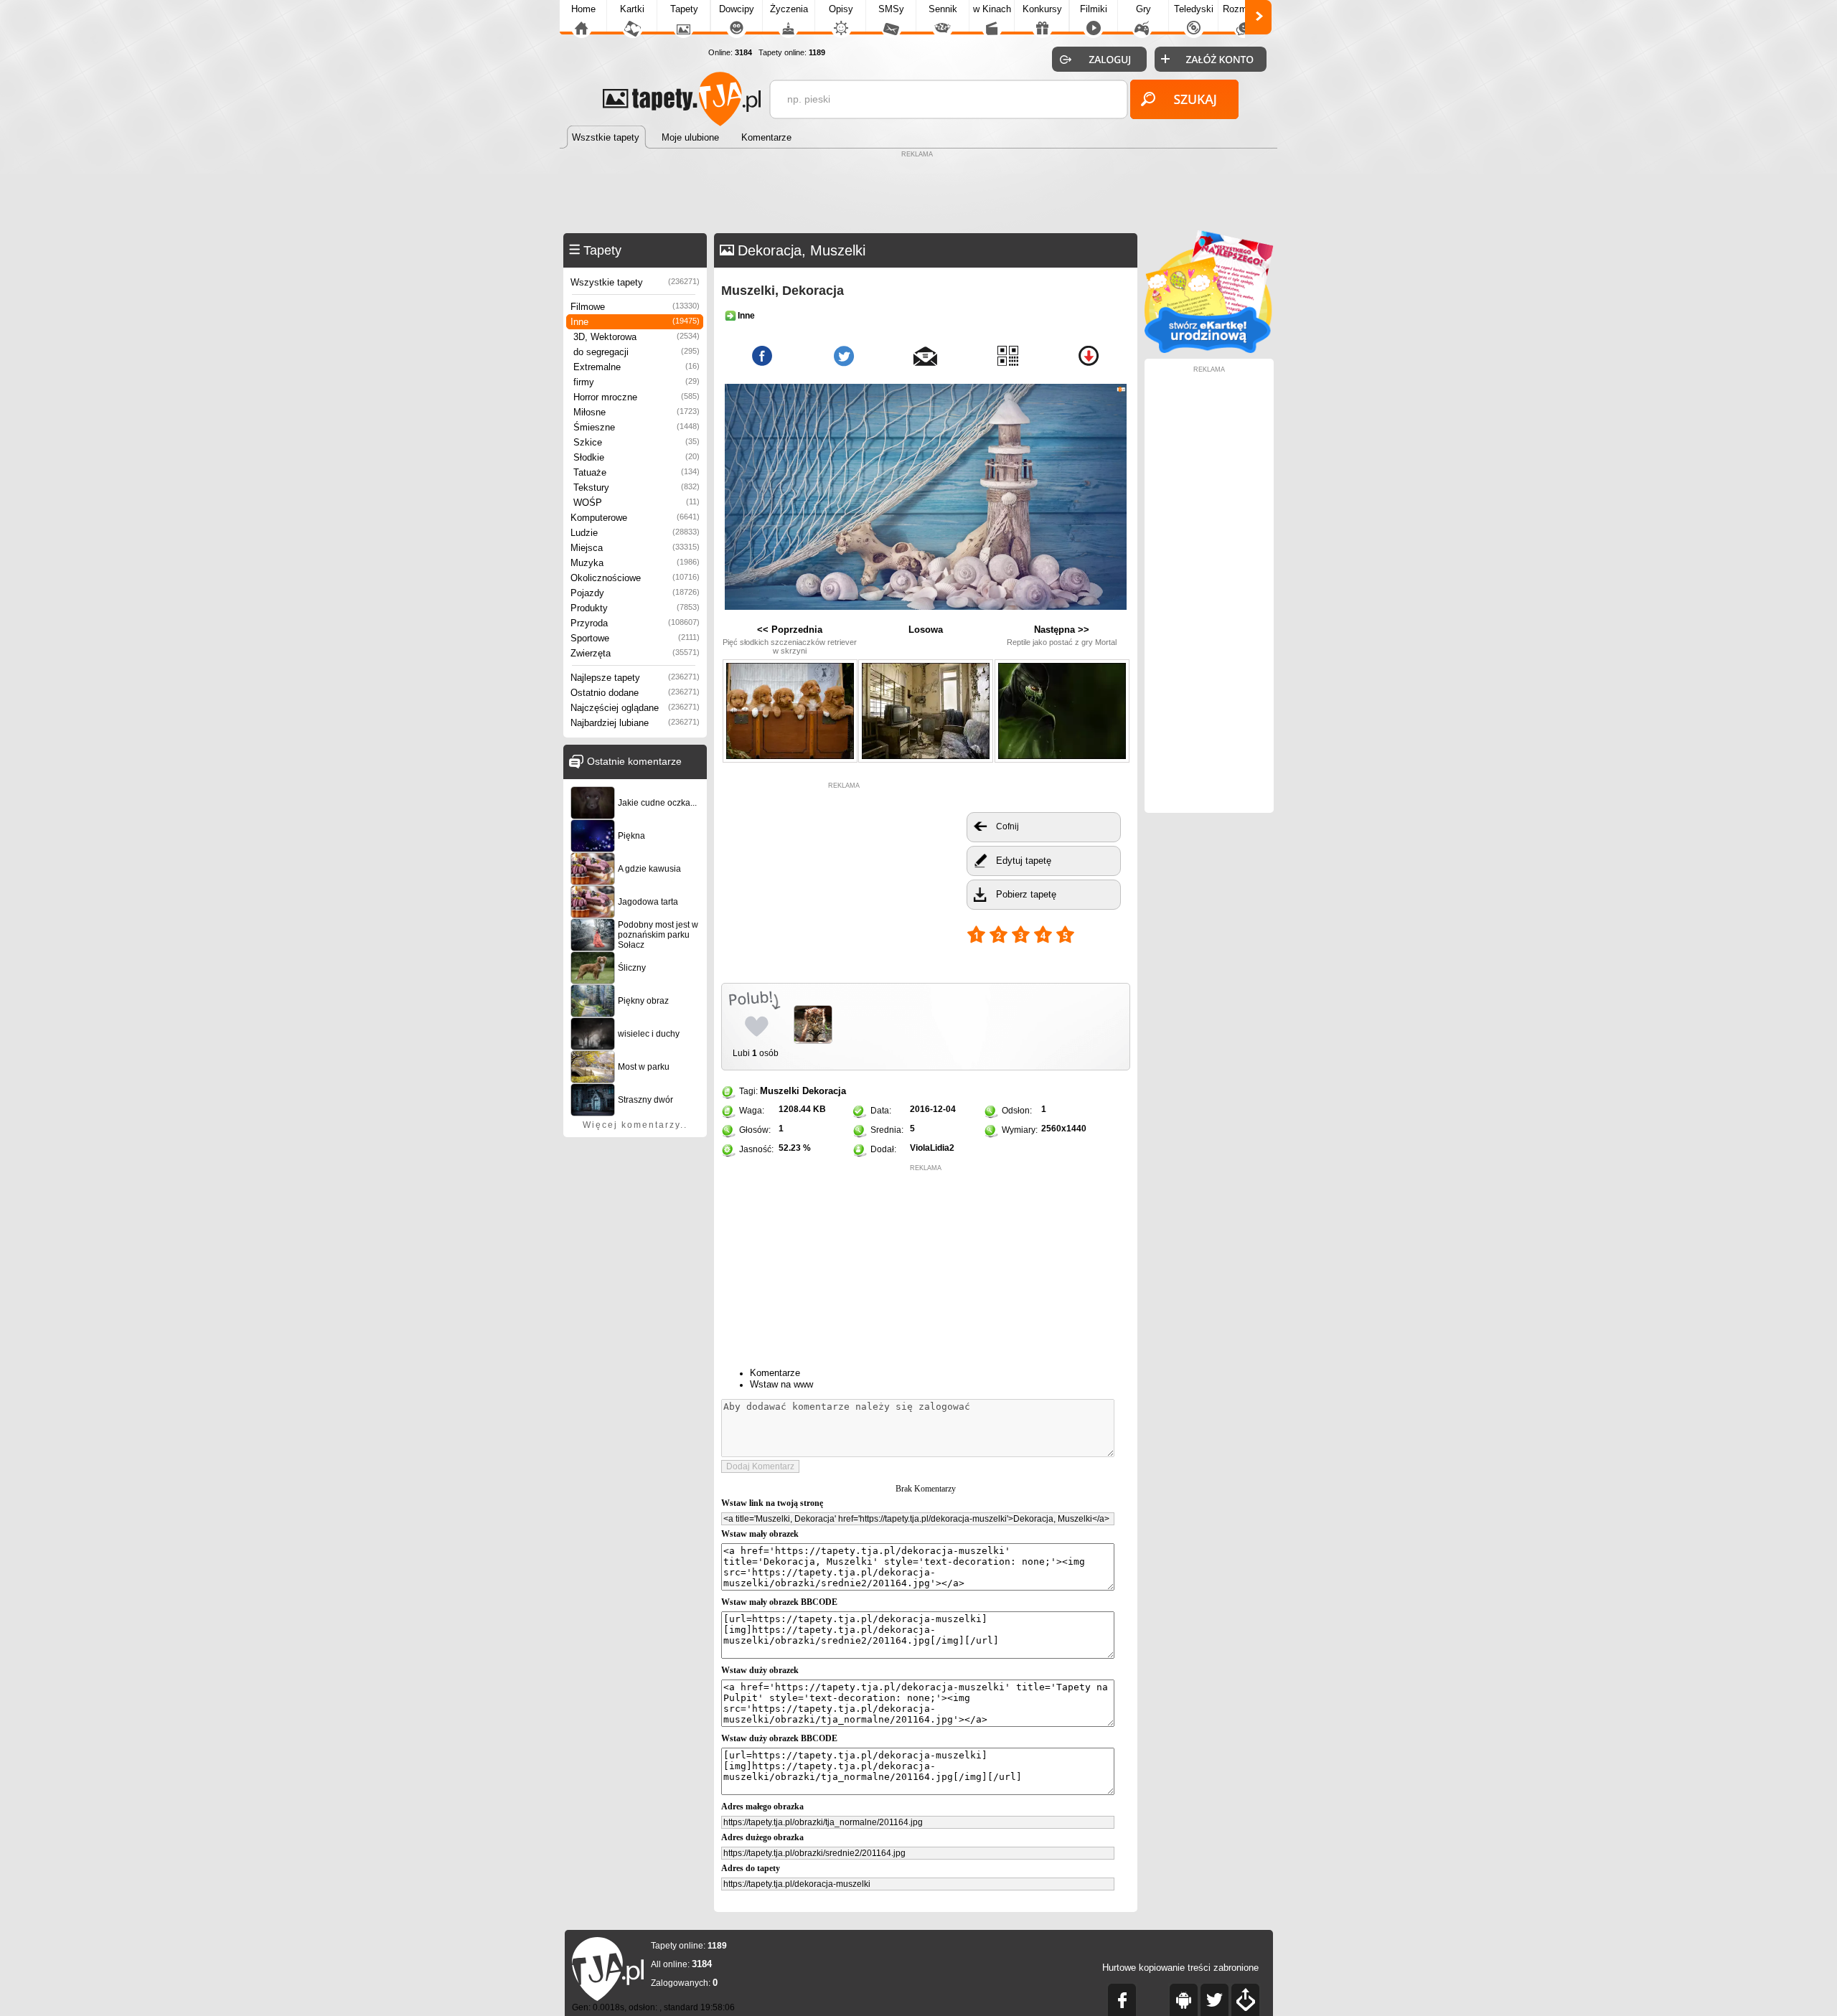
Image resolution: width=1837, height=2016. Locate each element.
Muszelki (780, 1091)
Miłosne (636, 412)
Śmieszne (636, 427)
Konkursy (1042, 9)
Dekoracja (824, 1091)
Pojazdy (635, 593)
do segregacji (636, 352)
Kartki (632, 9)
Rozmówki (1244, 9)
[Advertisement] (918, 194)
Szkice (636, 442)
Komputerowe (635, 518)
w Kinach (992, 9)
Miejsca (635, 548)
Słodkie (636, 457)
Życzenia (789, 9)
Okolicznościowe (635, 578)
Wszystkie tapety (635, 282)
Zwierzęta (635, 653)
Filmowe (635, 307)
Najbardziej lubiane (635, 723)
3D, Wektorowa (636, 337)
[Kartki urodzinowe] (1209, 350)
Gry (1143, 9)
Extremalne (636, 367)
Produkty (635, 608)
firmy (636, 382)
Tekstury (636, 487)
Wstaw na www (781, 1384)
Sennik (943, 9)
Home (583, 9)
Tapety (684, 9)
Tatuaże (636, 472)
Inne (635, 322)
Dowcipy (737, 9)
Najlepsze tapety (635, 678)
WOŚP (636, 503)
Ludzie (635, 533)
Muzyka (635, 563)
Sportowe (635, 638)
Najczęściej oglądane (635, 708)
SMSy (891, 9)
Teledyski (1194, 9)
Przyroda (635, 623)
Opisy (841, 9)
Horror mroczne (636, 397)
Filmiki (1094, 9)
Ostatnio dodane (635, 693)
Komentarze (775, 1373)
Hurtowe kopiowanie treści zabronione (1180, 1968)
